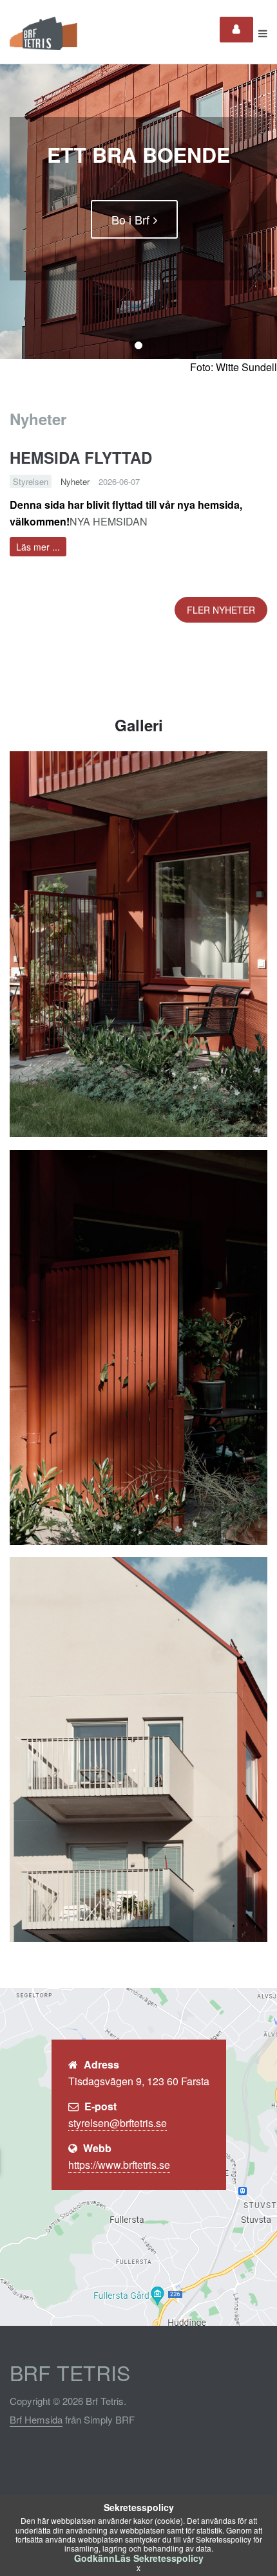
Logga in (236, 30)
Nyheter (75, 481)
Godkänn (94, 2558)
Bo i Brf (130, 219)
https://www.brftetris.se (119, 2165)
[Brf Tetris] (50, 33)
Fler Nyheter (221, 610)
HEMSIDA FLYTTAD (81, 457)
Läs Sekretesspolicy (159, 2558)
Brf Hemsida (36, 2419)
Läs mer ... (38, 547)
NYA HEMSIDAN (109, 521)
